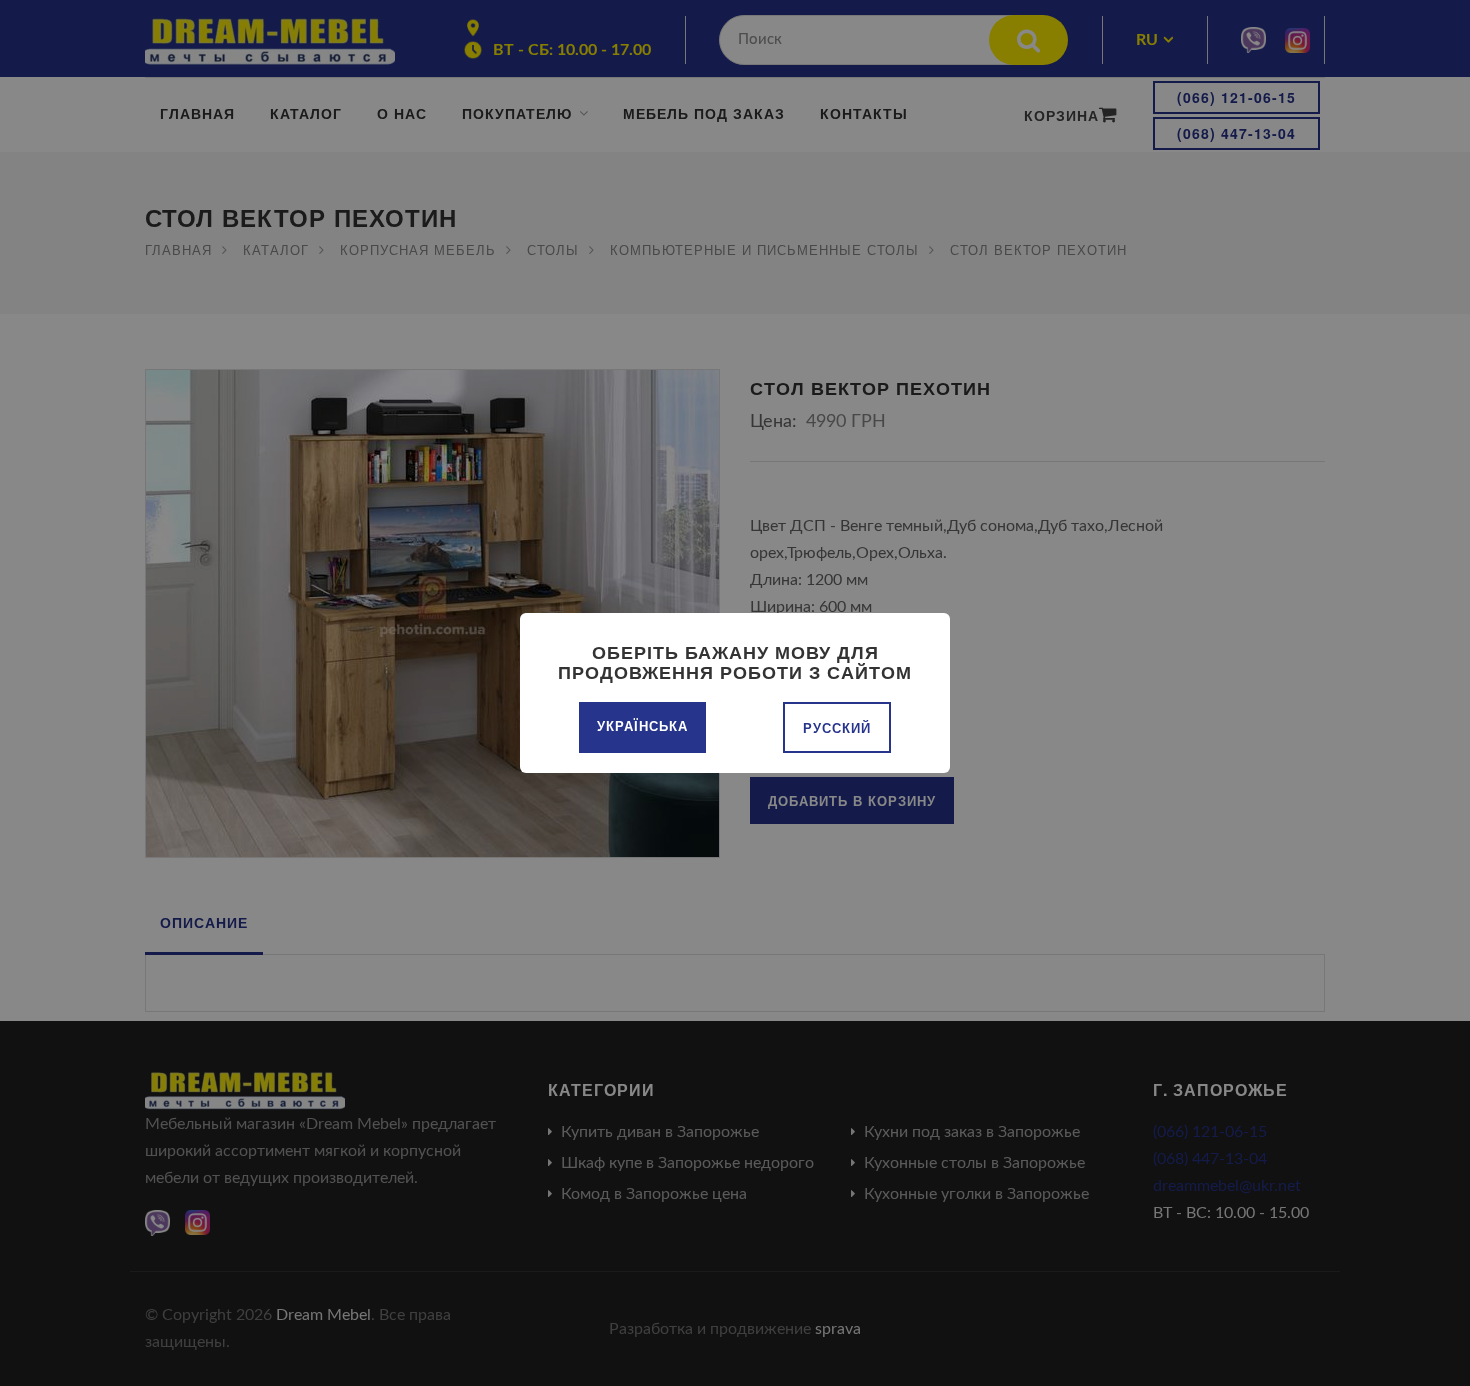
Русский (837, 727)
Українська (642, 725)
